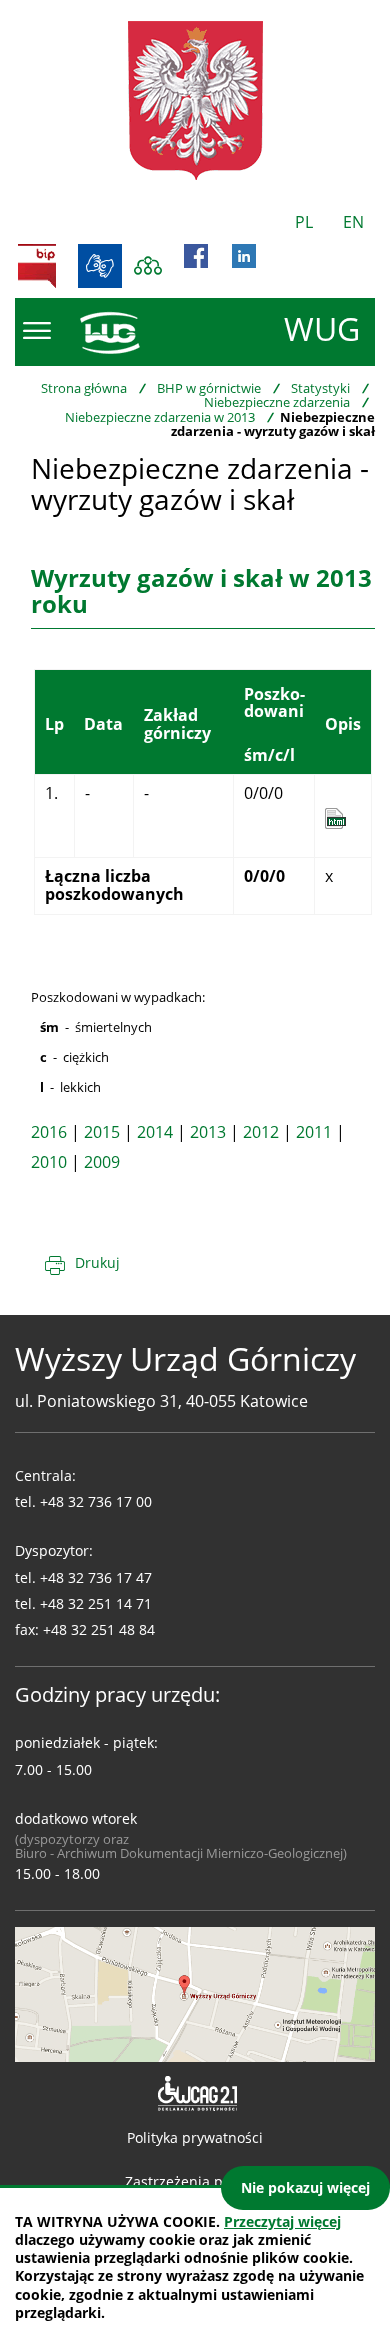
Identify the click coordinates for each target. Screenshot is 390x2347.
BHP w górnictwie (209, 388)
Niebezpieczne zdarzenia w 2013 (160, 417)
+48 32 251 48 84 (99, 1629)
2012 (261, 1132)
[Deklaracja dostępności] (195, 2094)
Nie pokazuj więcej (305, 2187)
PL (304, 222)
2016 (49, 1132)
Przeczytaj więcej (282, 2221)
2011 (314, 1132)
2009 (102, 1162)
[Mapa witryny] (148, 266)
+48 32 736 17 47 (96, 1577)
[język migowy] (100, 266)
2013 (208, 1132)
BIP (37, 266)
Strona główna (84, 388)
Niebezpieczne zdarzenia (277, 402)
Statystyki (320, 388)
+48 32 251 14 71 (96, 1603)
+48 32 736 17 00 (96, 1501)
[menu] (37, 331)
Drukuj (97, 1262)
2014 (155, 1132)
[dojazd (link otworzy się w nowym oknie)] (195, 1993)
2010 (49, 1162)
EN (353, 222)
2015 (102, 1132)
